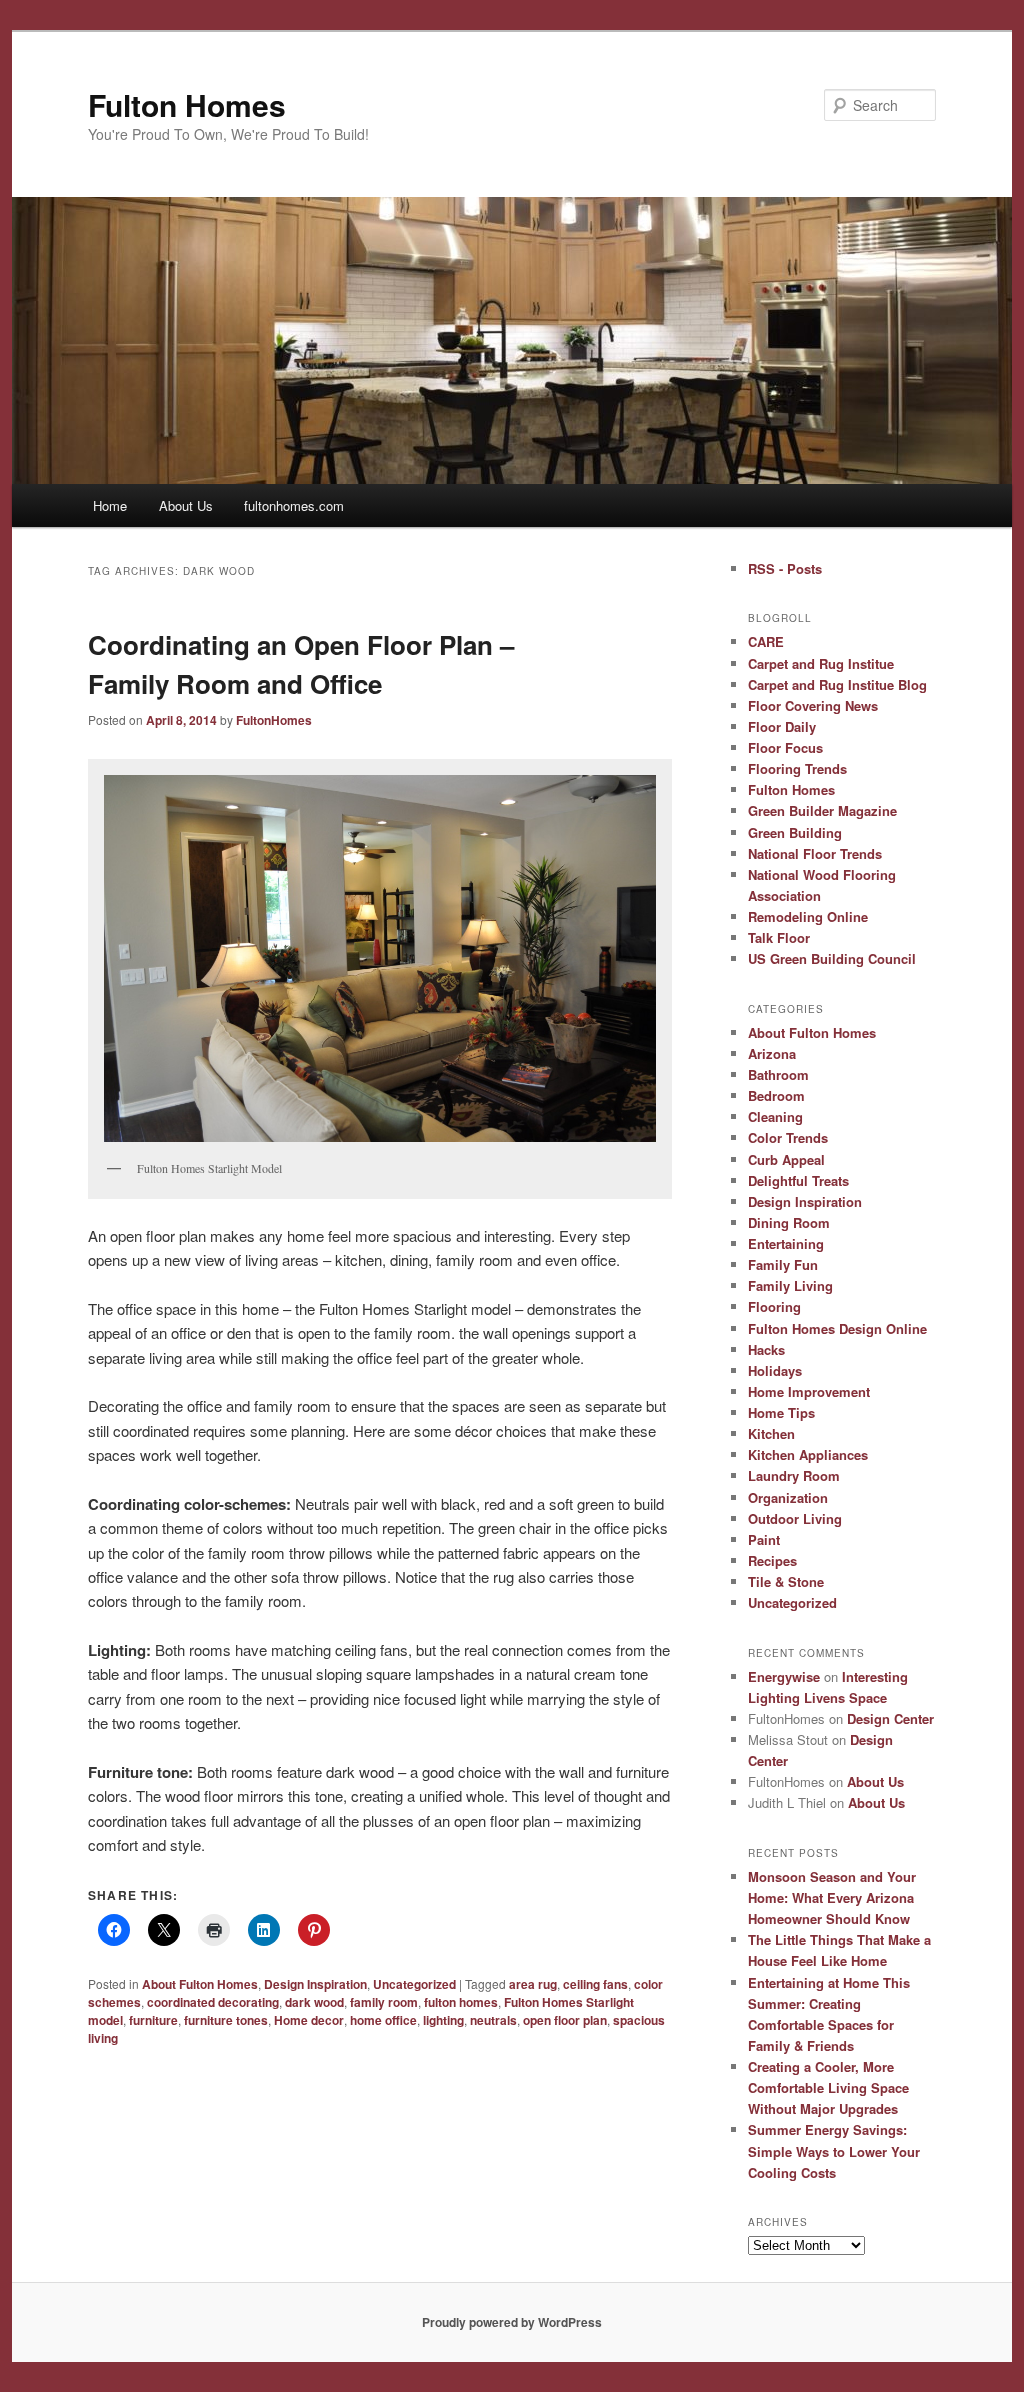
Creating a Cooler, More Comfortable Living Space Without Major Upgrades (828, 2087)
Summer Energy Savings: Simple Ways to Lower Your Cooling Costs (834, 2150)
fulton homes (461, 2002)
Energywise (784, 1676)
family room (384, 2002)
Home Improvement (809, 1391)
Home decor (309, 2020)
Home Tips (781, 1412)
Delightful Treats (798, 1180)
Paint (764, 1539)
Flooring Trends (797, 768)
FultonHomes (274, 720)
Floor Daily (782, 726)
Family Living (790, 1285)
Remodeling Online (808, 916)
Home (110, 505)
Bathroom (778, 1074)
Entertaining (786, 1243)
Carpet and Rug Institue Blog (837, 684)
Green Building (795, 832)
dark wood (314, 2002)
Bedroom (776, 1095)
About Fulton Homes (200, 1984)
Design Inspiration (315, 1984)
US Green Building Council (832, 958)
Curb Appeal (786, 1159)
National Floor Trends (815, 853)
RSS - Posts (785, 568)
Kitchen (771, 1433)
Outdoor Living (795, 1518)
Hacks (766, 1349)
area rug (533, 1984)
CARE (766, 641)
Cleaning (775, 1116)
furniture (153, 2020)
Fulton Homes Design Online (837, 1328)
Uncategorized (414, 1984)
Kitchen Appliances (808, 1454)
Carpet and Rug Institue (821, 663)
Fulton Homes (187, 104)
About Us (186, 505)
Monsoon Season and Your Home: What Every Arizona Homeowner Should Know (832, 1897)
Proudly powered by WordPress (512, 2322)
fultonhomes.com (294, 505)
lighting (443, 2020)
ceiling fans (595, 1984)
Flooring (774, 1306)
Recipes (772, 1560)
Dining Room (789, 1222)
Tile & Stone (786, 1581)
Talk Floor (779, 937)
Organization (788, 1497)
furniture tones (226, 2020)
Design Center (890, 1718)
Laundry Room (794, 1475)
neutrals (493, 2020)
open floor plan (565, 2020)
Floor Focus (785, 747)
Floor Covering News (813, 705)
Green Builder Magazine (822, 810)
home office (383, 2020)
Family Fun (783, 1264)
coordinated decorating (213, 2002)
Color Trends (788, 1137)
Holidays (775, 1370)
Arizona (772, 1053)
